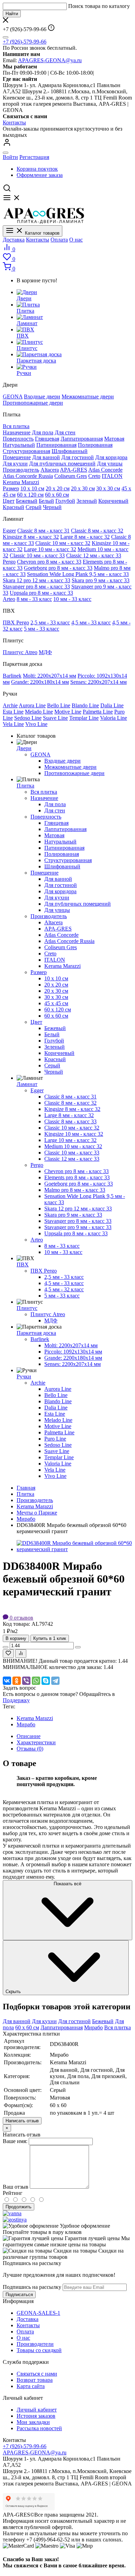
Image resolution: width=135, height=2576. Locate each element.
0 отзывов (21, 1618)
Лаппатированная (82, 439)
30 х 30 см (108, 488)
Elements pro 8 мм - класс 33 (77, 1177)
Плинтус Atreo (20, 652)
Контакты (14, 122)
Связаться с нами (37, 2374)
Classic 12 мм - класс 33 (94, 555)
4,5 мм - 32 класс (64, 1289)
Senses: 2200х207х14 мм (98, 682)
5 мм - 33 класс (42, 629)
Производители (35, 2344)
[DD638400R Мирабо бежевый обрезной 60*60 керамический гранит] (74, 1549)
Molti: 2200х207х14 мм (49, 676)
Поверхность (18, 439)
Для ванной (46, 457)
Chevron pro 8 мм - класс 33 (49, 562)
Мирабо (26, 1519)
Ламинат (27, 1084)
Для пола (43, 432)
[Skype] (46, 1681)
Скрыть (14, 1992)
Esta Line (13, 712)
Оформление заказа (40, 175)
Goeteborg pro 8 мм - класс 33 (58, 568)
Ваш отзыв (16, 2187)
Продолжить (19, 2207)
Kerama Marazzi (21, 482)
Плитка (25, 786)
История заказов (36, 2416)
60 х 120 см (30, 495)
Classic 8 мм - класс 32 (97, 531)
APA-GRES (74, 470)
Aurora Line (32, 705)
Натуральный (19, 445)
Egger (9, 531)
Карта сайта (31, 2386)
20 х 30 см (83, 488)
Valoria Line (114, 718)
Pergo (9, 562)
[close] (6, 37)
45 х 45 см (56, 1003)
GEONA (13, 397)
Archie (10, 705)
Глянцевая (47, 439)
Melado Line (39, 712)
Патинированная (56, 445)
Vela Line (13, 724)
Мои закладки (33, 2422)
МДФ (45, 652)
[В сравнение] (21, 1654)
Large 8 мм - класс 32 (85, 537)
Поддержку (16, 1700)
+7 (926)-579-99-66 (25, 42)
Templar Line (84, 718)
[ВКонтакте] (7, 1681)
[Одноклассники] (17, 1681)
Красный (13, 507)
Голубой (65, 501)
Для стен (65, 432)
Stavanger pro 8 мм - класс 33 (36, 587)
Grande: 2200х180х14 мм (40, 682)
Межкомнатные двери (88, 397)
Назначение (17, 432)
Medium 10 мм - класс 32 (73, 1146)
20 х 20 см (58, 488)
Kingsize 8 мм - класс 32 (31, 537)
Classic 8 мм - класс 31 (43, 531)
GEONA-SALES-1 (38, 2313)
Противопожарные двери (33, 403)
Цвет (9, 501)
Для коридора (111, 457)
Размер (11, 488)
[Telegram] (55, 1681)
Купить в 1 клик (50, 1638)
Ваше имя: (15, 2141)
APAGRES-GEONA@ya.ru (50, 60)
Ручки (24, 1376)
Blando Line (85, 705)
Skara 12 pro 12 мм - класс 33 (37, 580)
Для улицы (110, 464)
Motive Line (68, 712)
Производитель (21, 470)
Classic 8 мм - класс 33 (70, 1121)
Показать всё (67, 1884)
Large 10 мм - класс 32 (50, 549)
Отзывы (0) (30, 1749)
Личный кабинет (37, 2410)
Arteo (9, 599)
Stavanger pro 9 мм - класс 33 (78, 1227)
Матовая (114, 439)
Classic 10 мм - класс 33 (37, 555)
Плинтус (27, 1308)
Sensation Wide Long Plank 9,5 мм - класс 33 (78, 574)
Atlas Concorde (105, 470)
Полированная (95, 445)
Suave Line (55, 718)
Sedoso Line (28, 718)
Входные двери (42, 397)
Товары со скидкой (39, 2350)
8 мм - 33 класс (34, 599)
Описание (29, 1736)
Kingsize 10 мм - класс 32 (74, 1134)
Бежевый (27, 501)
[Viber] (26, 1681)
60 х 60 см (57, 495)
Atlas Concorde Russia (28, 476)
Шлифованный (70, 451)
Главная (26, 1488)
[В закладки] (8, 1654)
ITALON (112, 476)
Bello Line (59, 705)
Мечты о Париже (37, 1513)
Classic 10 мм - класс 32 (63, 543)
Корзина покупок (37, 169)
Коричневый (113, 501)
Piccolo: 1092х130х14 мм (73, 1352)
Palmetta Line (98, 712)
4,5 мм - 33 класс (91, 622)
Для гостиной (78, 457)
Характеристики (36, 1742)
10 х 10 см (32, 488)
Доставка (14, 240)
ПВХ (23, 1265)
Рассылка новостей (39, 2428)
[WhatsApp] (36, 1681)
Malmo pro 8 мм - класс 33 (75, 1190)
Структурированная (26, 451)
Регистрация (34, 157)
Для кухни (15, 464)
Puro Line (55, 1439)
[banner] (12, 2213)
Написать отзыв (22, 2121)
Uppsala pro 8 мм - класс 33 (41, 593)
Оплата (59, 240)
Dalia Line (112, 705)
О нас (76, 240)
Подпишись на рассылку (32, 2287)
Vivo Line (36, 724)
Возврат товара (35, 2380)
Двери (24, 748)
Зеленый (87, 501)
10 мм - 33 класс (72, 599)
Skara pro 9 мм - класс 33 (101, 580)
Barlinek (12, 676)
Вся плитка (16, 426)
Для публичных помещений (62, 464)
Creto (94, 476)
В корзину (16, 1638)
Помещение (17, 457)
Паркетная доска (36, 1333)
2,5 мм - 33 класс (50, 622)
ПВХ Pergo (16, 622)
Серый (34, 507)
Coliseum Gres (71, 476)
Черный (52, 507)
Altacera (50, 470)
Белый (46, 501)
